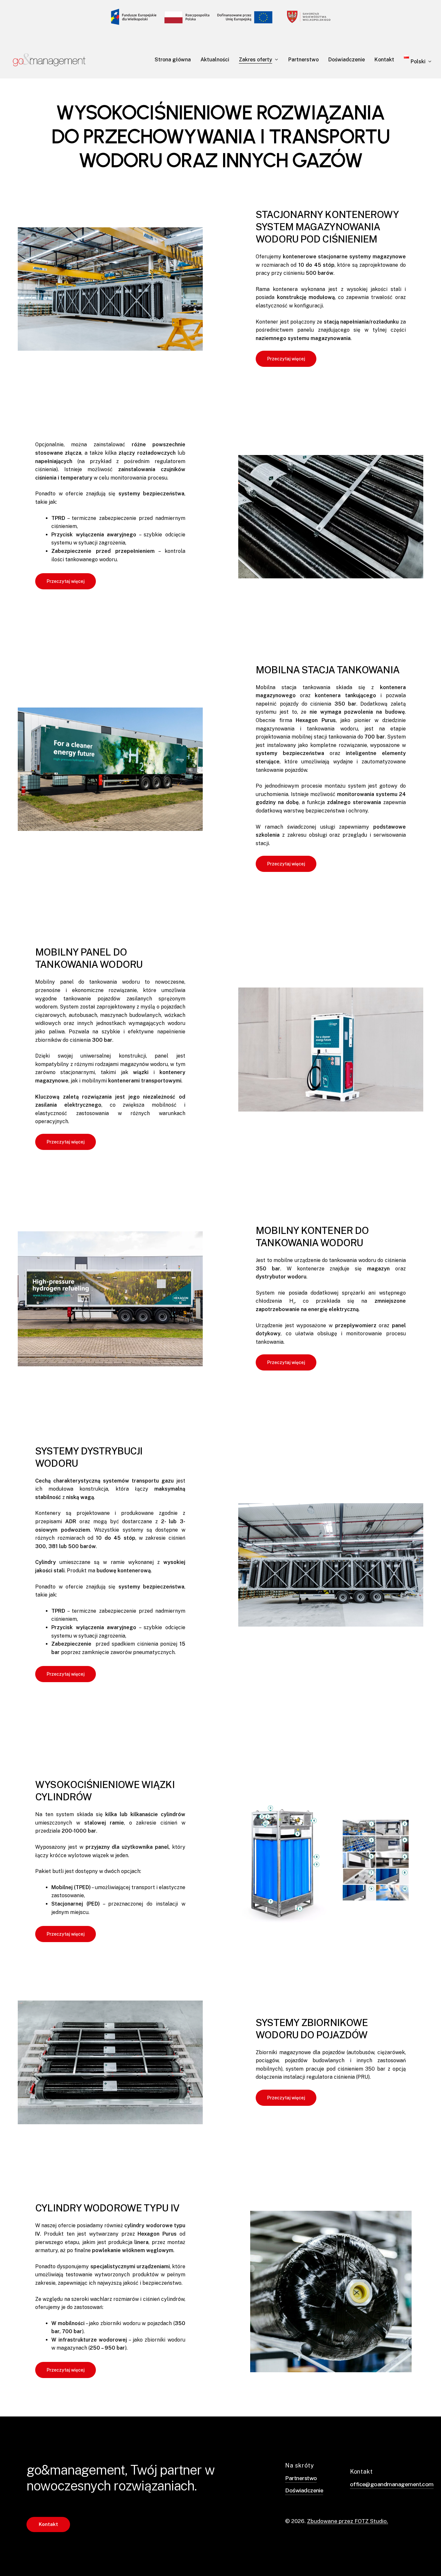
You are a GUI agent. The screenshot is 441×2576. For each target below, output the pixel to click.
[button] (286, 359)
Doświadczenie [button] (304, 2490)
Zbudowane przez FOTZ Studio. (348, 2521)
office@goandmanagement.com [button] (392, 2484)
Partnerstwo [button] (301, 2478)
